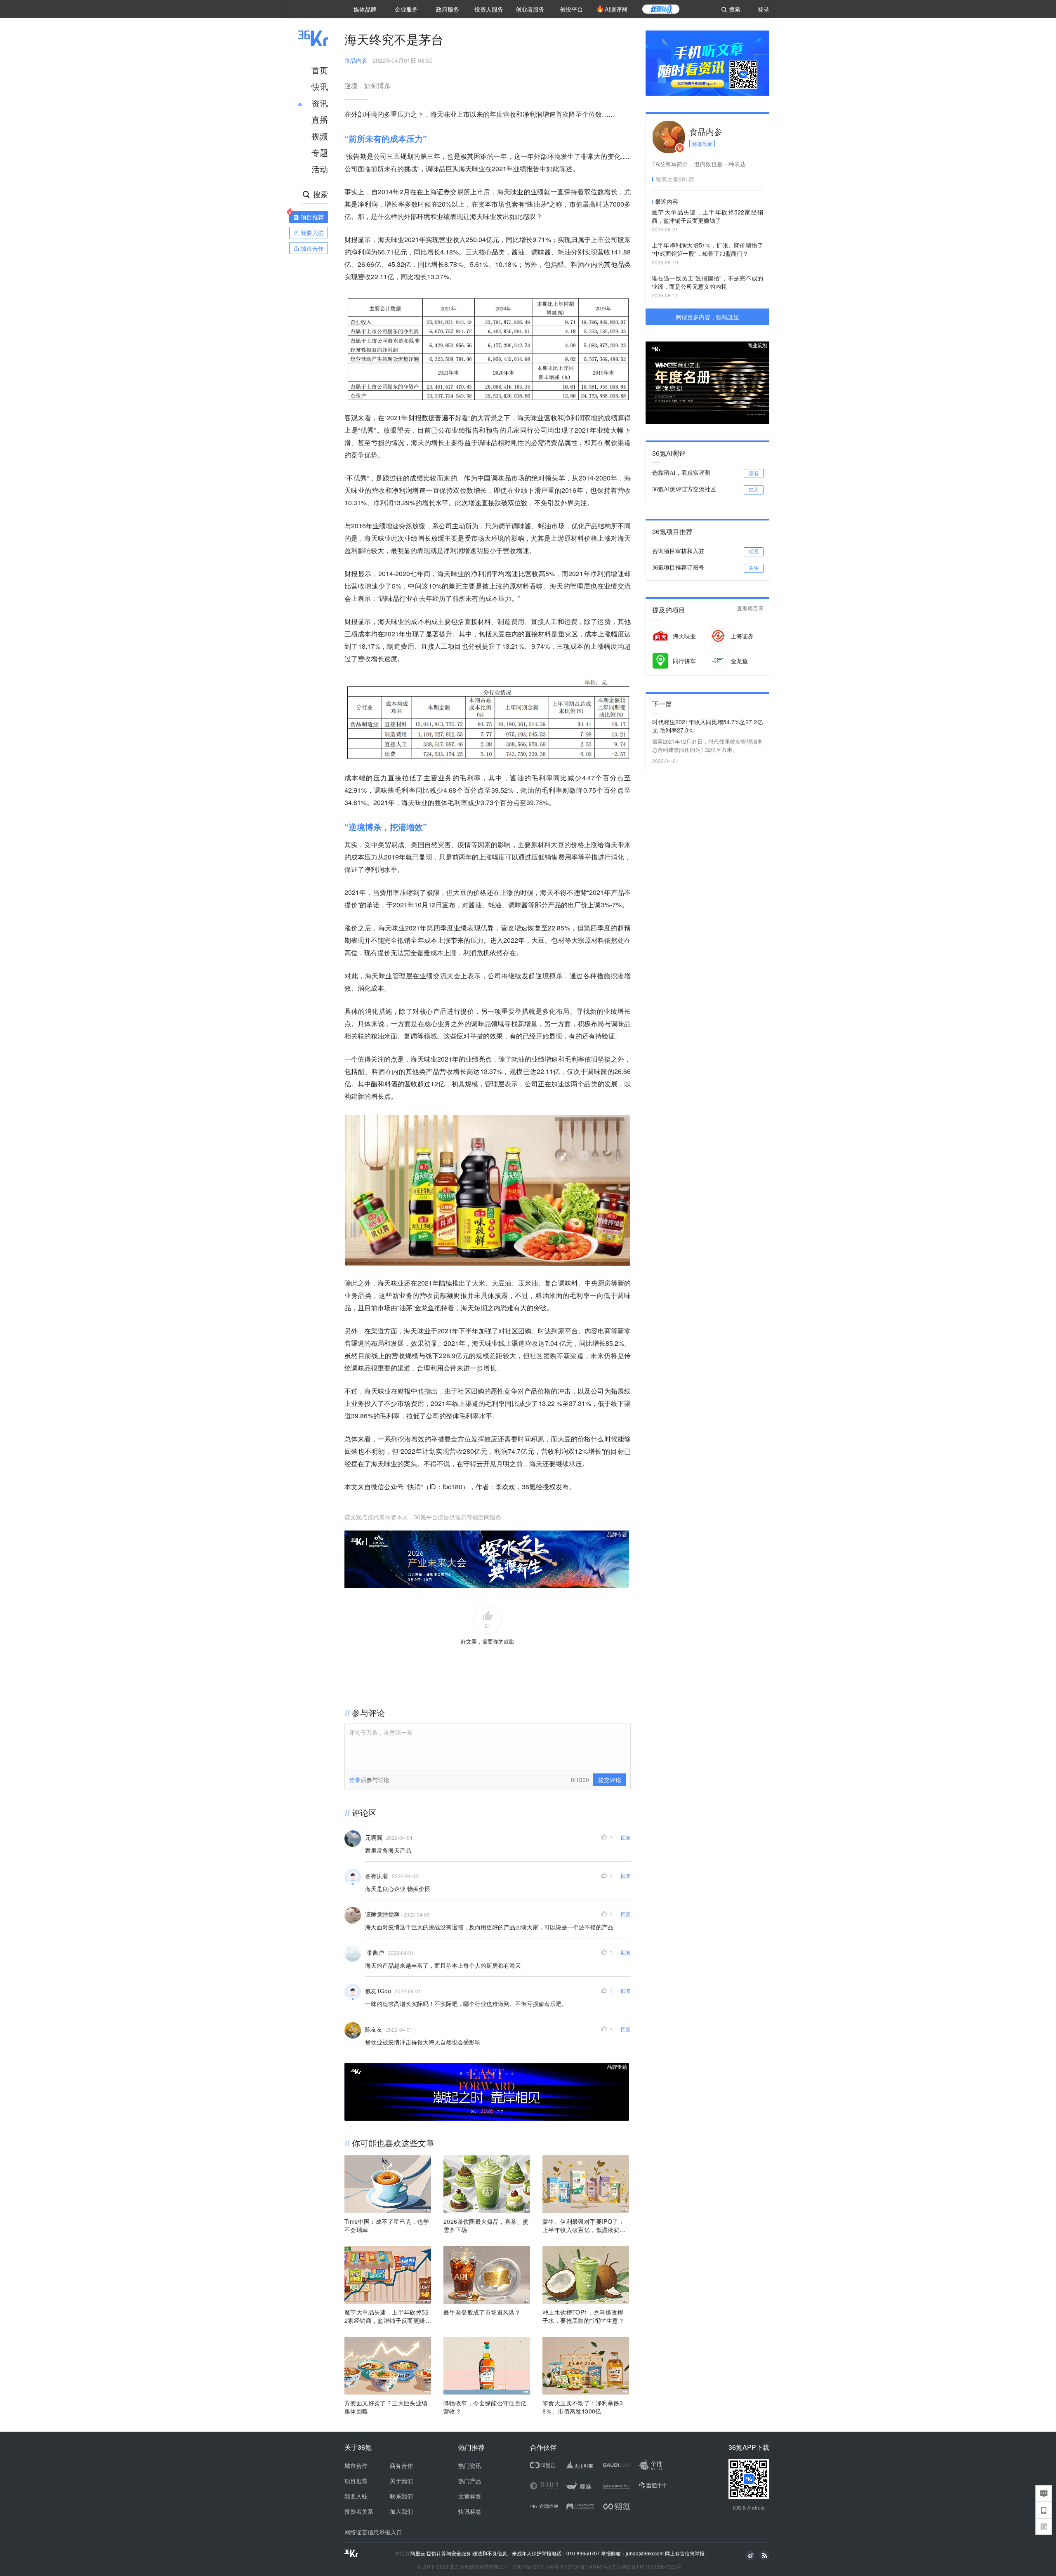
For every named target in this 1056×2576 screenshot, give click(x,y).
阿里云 (418, 2553)
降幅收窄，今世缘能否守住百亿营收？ (485, 2407)
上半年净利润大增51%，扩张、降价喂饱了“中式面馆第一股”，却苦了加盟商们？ (707, 249)
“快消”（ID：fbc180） (437, 1487)
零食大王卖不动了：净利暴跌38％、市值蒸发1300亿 (583, 2407)
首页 (320, 70)
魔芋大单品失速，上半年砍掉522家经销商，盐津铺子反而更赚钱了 (388, 2316)
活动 (320, 169)
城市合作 (356, 2465)
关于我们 (401, 2481)
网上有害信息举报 (685, 2553)
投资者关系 (359, 2511)
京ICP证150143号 (587, 2566)
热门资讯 (470, 2465)
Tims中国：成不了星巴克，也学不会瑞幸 (387, 2225)
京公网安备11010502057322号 (646, 2566)
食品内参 (356, 60)
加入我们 (401, 2511)
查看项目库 (750, 609)
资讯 (320, 103)
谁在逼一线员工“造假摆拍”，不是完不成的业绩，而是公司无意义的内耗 (707, 282)
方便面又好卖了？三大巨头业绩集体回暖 (386, 2407)
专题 (320, 152)
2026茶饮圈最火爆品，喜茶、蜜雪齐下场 (486, 2225)
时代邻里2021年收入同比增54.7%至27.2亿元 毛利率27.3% (707, 726)
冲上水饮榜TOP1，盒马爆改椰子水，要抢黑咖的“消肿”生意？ (583, 2316)
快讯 (320, 86)
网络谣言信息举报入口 (373, 2532)
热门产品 (470, 2481)
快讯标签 (470, 2511)
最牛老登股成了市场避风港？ (482, 2312)
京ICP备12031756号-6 (538, 2566)
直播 (320, 119)
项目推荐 (356, 2481)
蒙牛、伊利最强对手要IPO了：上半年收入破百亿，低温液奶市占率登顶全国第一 (584, 2225)
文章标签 (470, 2496)
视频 (320, 136)
